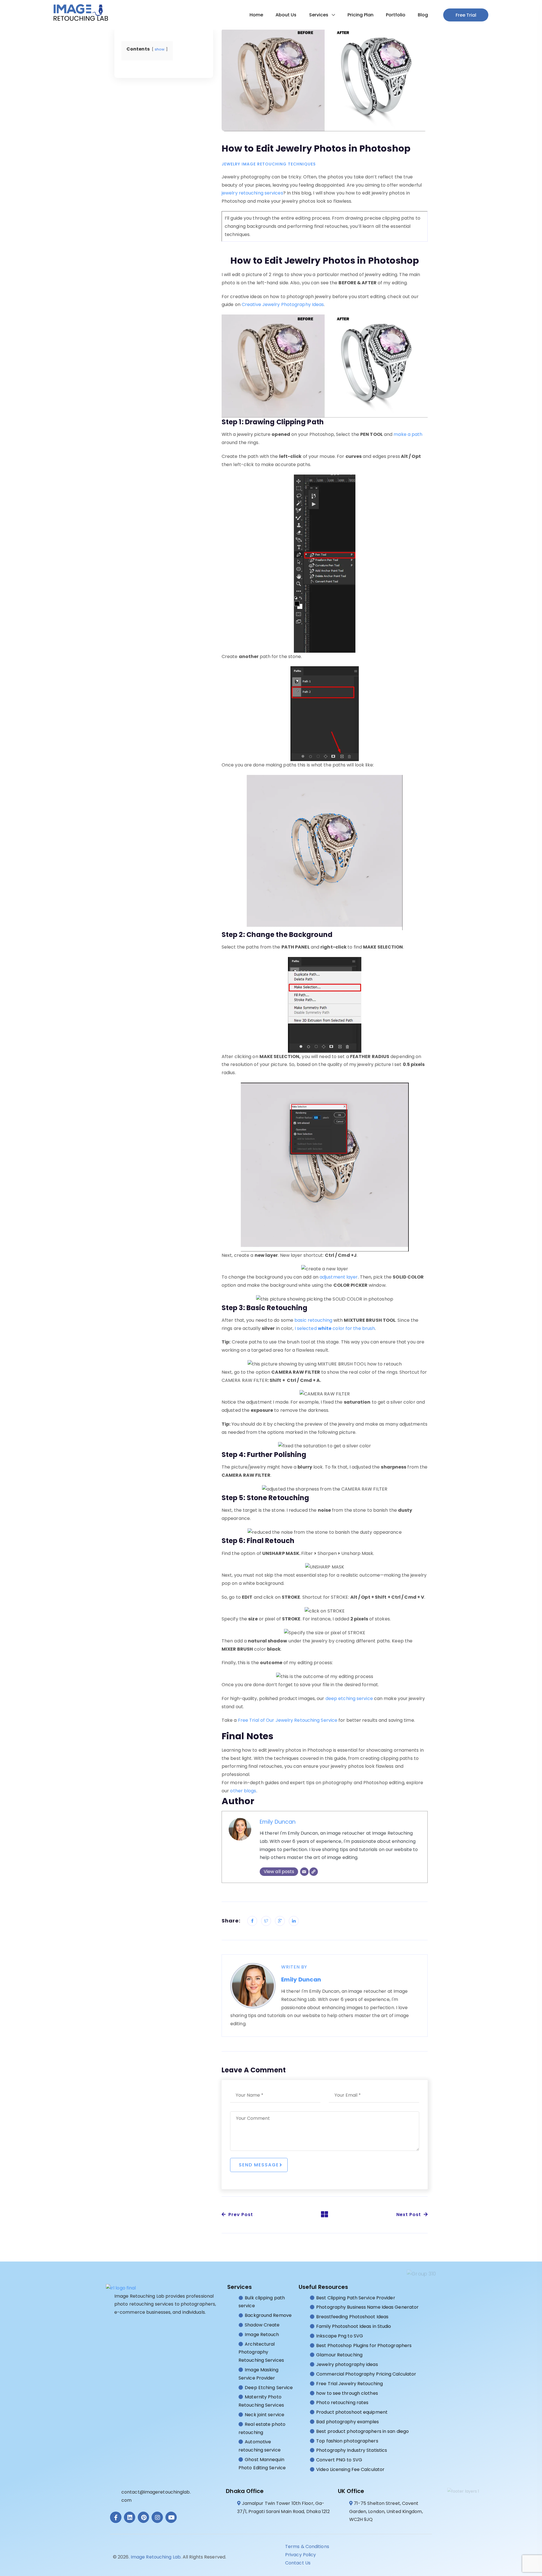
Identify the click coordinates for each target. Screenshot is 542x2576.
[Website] (314, 1872)
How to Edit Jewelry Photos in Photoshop (316, 148)
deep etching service (349, 1698)
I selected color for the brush (335, 1328)
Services (319, 15)
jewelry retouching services (252, 193)
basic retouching (313, 1320)
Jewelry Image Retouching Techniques (269, 164)
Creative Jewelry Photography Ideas (283, 304)
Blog (423, 15)
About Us (286, 15)
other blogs (243, 1791)
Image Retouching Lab (156, 2557)
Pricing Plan (360, 15)
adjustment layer (339, 1277)
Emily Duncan (278, 1822)
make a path (408, 434)
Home (256, 15)
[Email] (304, 1872)
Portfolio (396, 15)
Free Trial (466, 15)
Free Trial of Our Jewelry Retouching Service (288, 1720)
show (160, 49)
